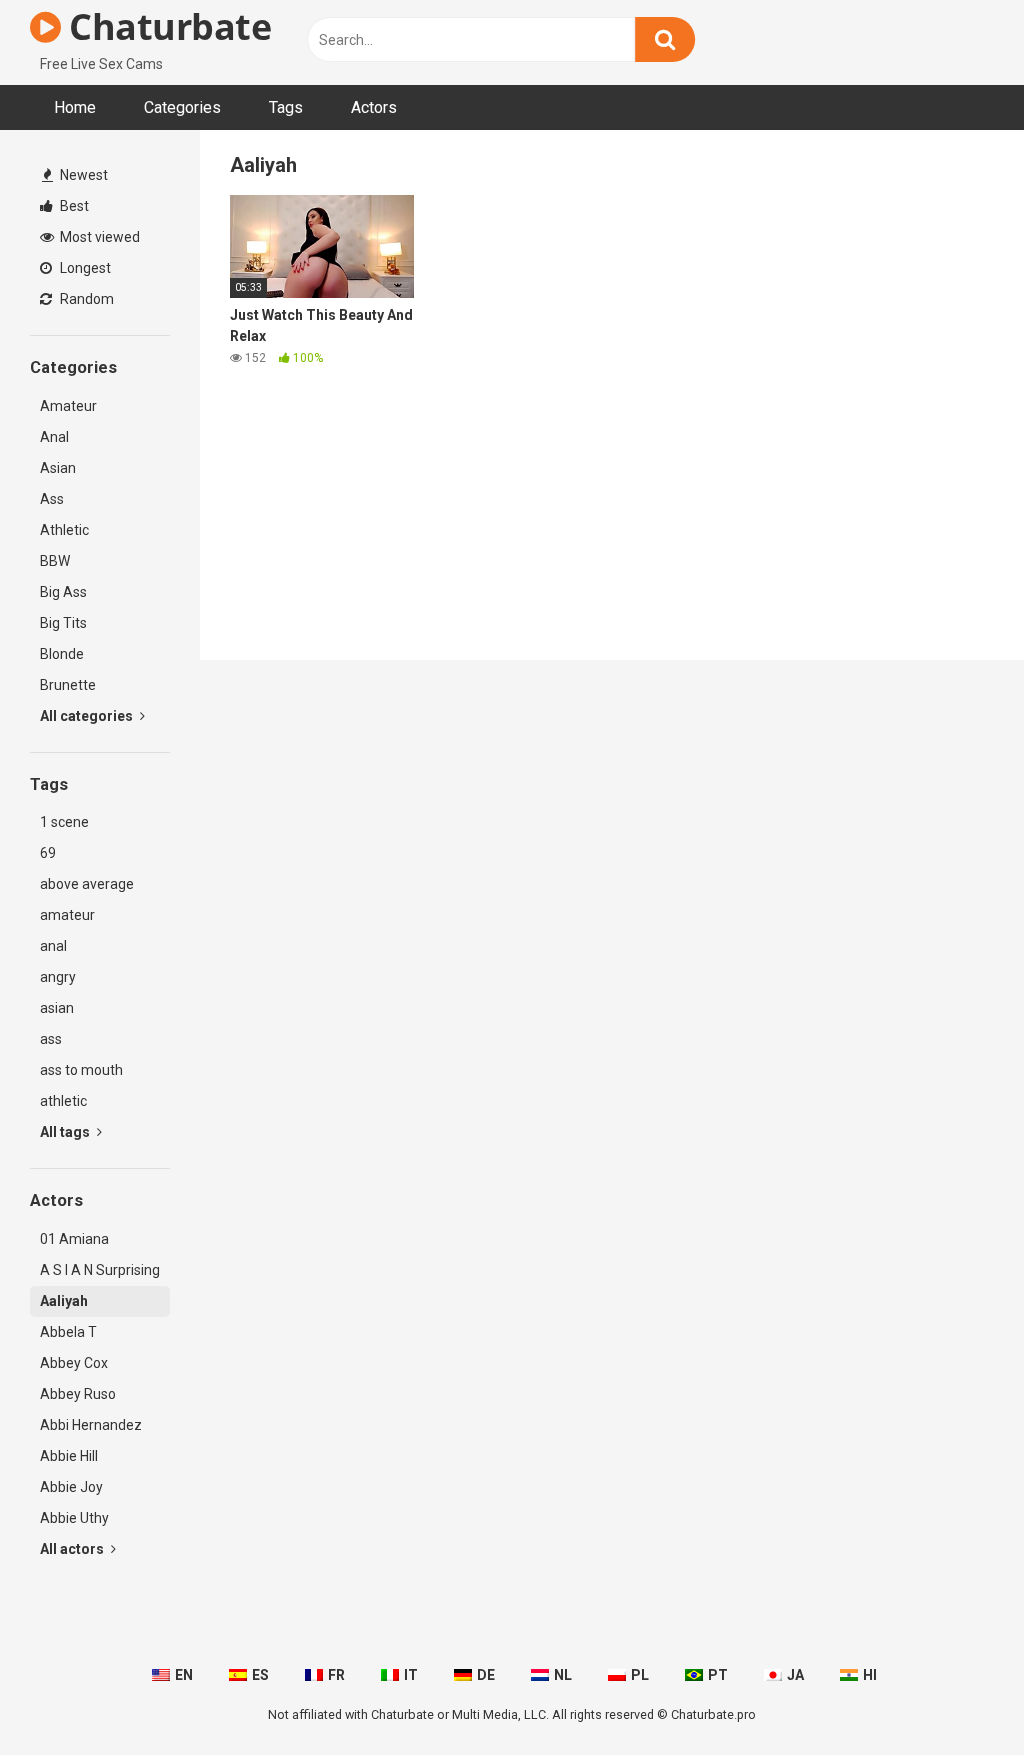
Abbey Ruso (78, 1394)
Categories (182, 107)
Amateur (68, 406)
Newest (82, 175)
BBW (55, 561)
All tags (66, 1132)
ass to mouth (81, 1070)
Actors (374, 107)
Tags (286, 107)
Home (75, 107)
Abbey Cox (74, 1363)
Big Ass (63, 592)
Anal (54, 437)
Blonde (62, 654)
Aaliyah (64, 1301)
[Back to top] (957, 1694)
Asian (58, 468)
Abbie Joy (71, 1487)
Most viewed (98, 237)
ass (51, 1039)
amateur (67, 915)
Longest (84, 268)
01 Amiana (74, 1239)
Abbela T (68, 1332)
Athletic (64, 530)
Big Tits (63, 623)
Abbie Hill (69, 1456)
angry (58, 977)
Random (85, 299)
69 (48, 853)
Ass (52, 499)
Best (73, 206)
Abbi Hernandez (91, 1425)
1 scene (64, 822)
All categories (88, 716)
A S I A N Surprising (100, 1270)
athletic (63, 1101)
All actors (73, 1549)
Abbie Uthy (74, 1518)
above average (87, 884)
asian (57, 1008)
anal (53, 946)
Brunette (68, 685)
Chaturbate (166, 26)
